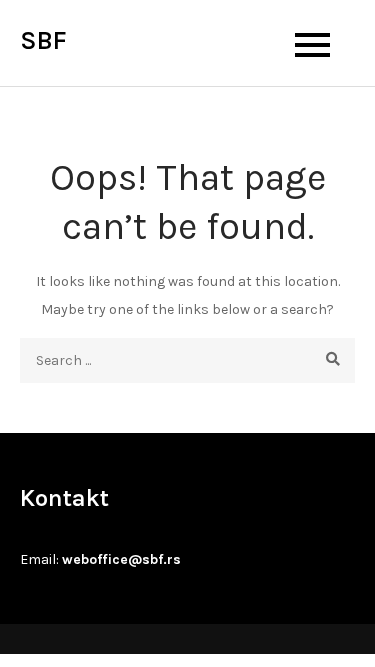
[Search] (332, 360)
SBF (43, 40)
